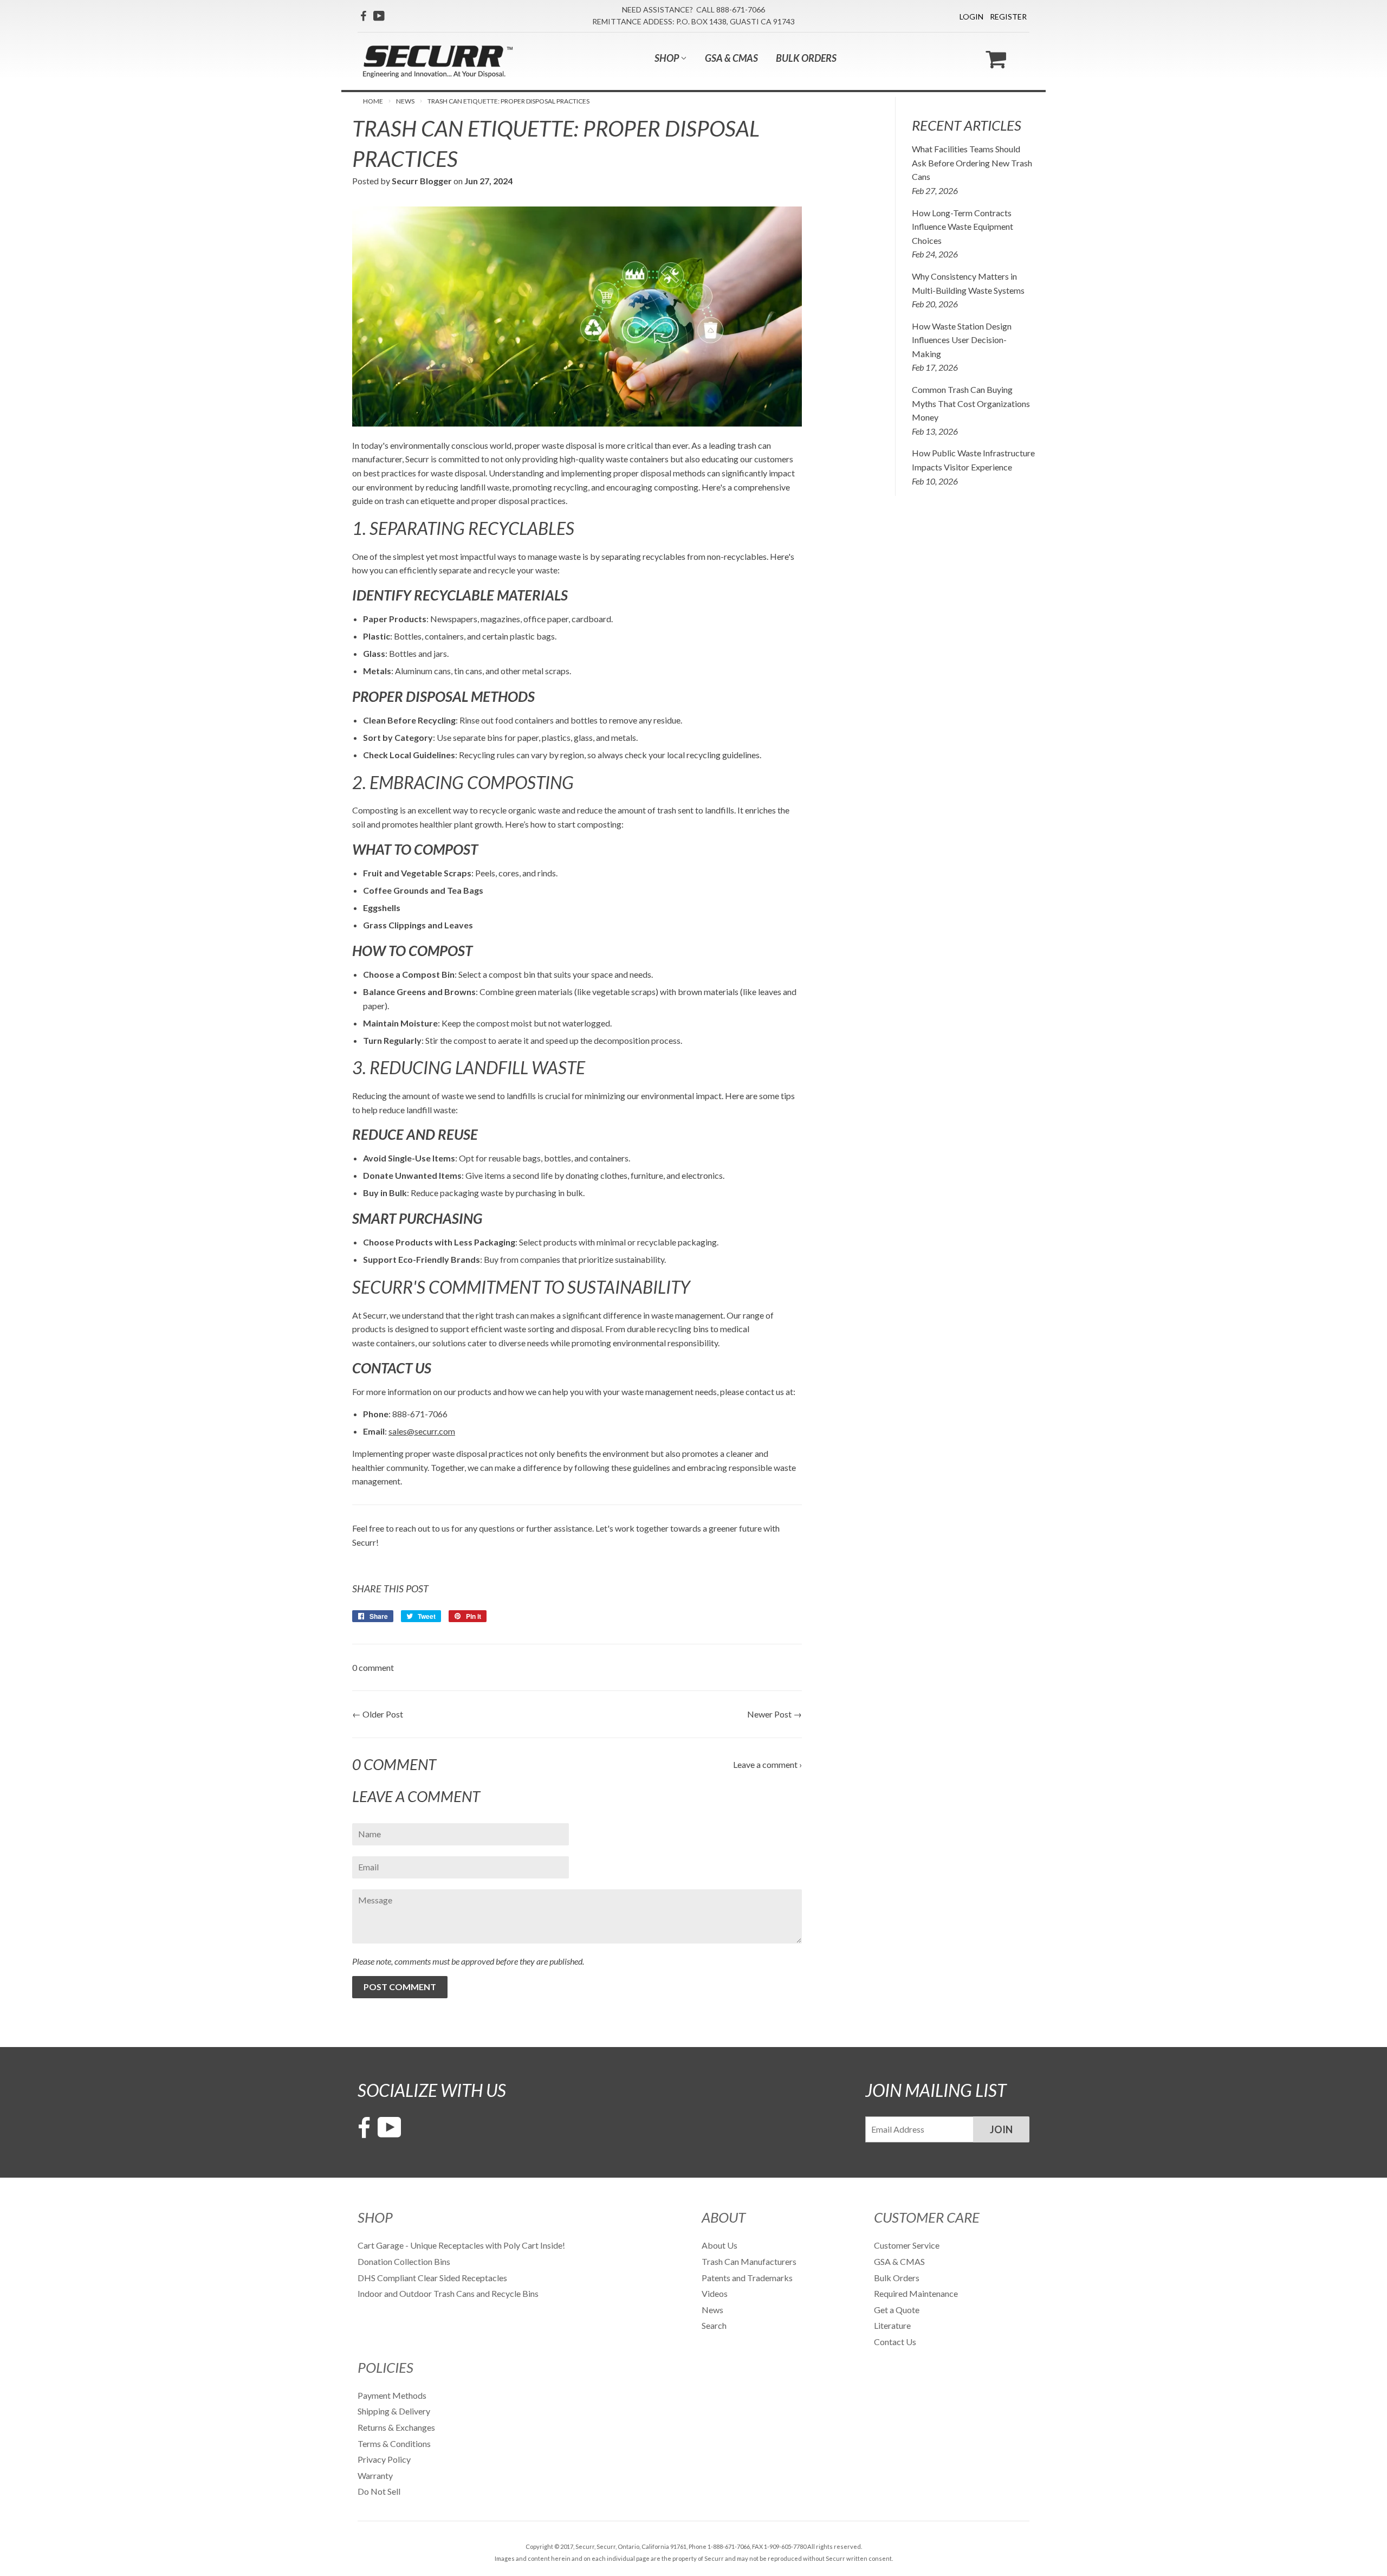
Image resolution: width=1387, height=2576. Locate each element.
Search (714, 2325)
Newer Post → (774, 1714)
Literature (892, 2325)
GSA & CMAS (731, 58)
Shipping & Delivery (394, 2411)
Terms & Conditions (394, 2443)
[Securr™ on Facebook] (363, 16)
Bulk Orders (806, 58)
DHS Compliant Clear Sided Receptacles (432, 2278)
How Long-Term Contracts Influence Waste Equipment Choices (963, 227)
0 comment (373, 1667)
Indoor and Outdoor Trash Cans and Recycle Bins (448, 2293)
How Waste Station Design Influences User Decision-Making (962, 340)
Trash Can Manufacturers (749, 2261)
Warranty (375, 2475)
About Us (720, 2245)
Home (373, 101)
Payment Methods (392, 2395)
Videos (715, 2293)
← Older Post (378, 1714)
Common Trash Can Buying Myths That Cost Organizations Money (971, 403)
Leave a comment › (767, 1764)
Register (1008, 17)
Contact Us (895, 2342)
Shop (667, 58)
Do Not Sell (379, 2491)
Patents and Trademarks (747, 2278)
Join (1001, 2129)
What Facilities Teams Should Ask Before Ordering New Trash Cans (972, 163)
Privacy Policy (384, 2459)
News (405, 101)
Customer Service (907, 2245)
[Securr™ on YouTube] (379, 16)
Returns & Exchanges (396, 2427)
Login (971, 17)
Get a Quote (897, 2310)
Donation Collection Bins (404, 2261)
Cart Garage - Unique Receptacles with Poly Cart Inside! (461, 2245)
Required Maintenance (916, 2293)
